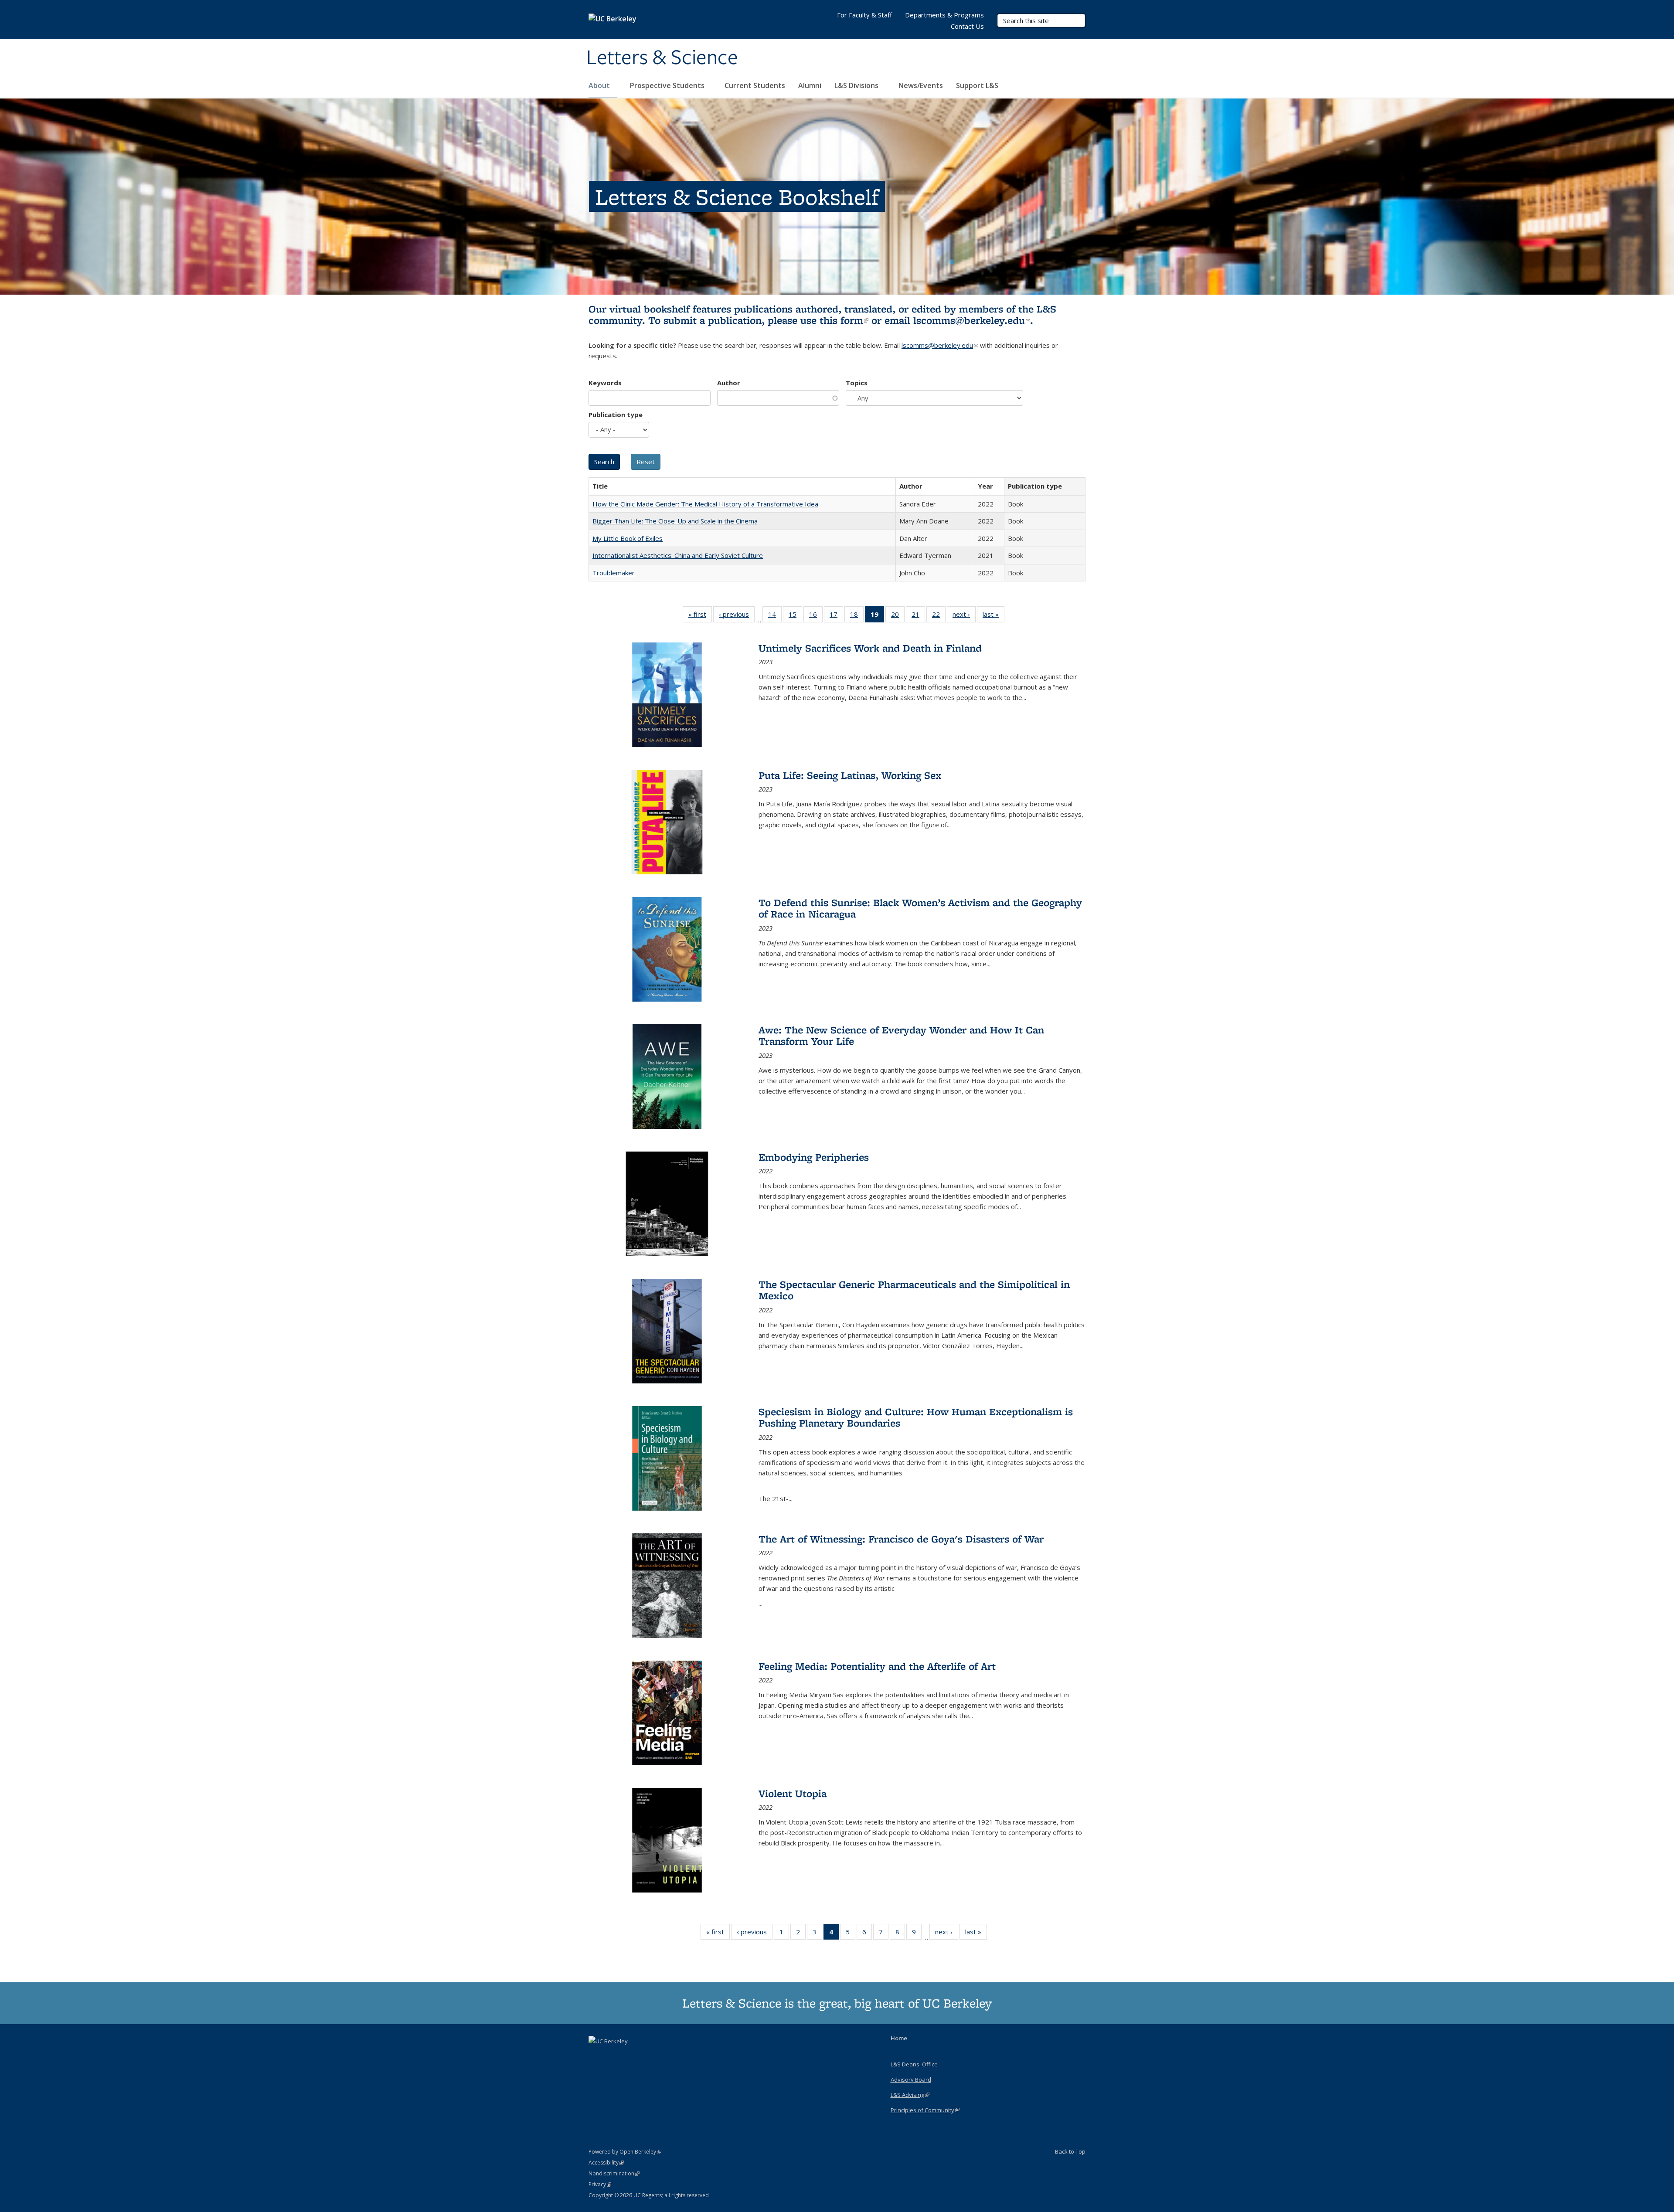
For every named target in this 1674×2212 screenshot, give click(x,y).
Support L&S (977, 85)
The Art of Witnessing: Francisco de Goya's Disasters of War (901, 1539)
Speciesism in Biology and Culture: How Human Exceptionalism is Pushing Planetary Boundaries (916, 1417)
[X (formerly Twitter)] (596, 2056)
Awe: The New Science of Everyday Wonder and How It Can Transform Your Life (901, 1035)
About (600, 85)
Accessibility (606, 2163)
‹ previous (737, 616)
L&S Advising (910, 2095)
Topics (857, 383)
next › (964, 616)
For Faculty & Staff (864, 15)
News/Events (921, 85)
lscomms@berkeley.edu (972, 320)
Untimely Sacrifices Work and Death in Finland (870, 648)
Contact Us (967, 26)
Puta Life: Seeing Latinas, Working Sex (850, 775)
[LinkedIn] (613, 2056)
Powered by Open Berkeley (625, 2152)
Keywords (605, 383)
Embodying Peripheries (814, 1157)
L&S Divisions (857, 85)
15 (795, 616)
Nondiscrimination (614, 2173)
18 (857, 616)
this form (844, 320)
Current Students (755, 85)
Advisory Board (911, 2079)
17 (836, 616)
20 (898, 616)
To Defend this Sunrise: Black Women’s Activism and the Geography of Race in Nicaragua (920, 908)
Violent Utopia (793, 1793)
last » (994, 616)
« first (700, 616)
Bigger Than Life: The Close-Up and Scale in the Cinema (675, 521)
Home (899, 2038)
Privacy (600, 2184)
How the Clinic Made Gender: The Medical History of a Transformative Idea (705, 504)
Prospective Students (668, 85)
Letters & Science (662, 58)
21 (918, 616)
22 (939, 616)
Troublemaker (614, 573)
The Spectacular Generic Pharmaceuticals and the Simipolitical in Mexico (914, 1290)
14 (775, 616)
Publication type (616, 415)
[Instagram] (630, 2056)
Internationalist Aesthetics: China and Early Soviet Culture (678, 555)
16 (816, 616)
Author (729, 383)
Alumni (810, 85)
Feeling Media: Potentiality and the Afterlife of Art (877, 1666)
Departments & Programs (944, 15)
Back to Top (1070, 2151)
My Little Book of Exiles (628, 538)
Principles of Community (925, 2110)
